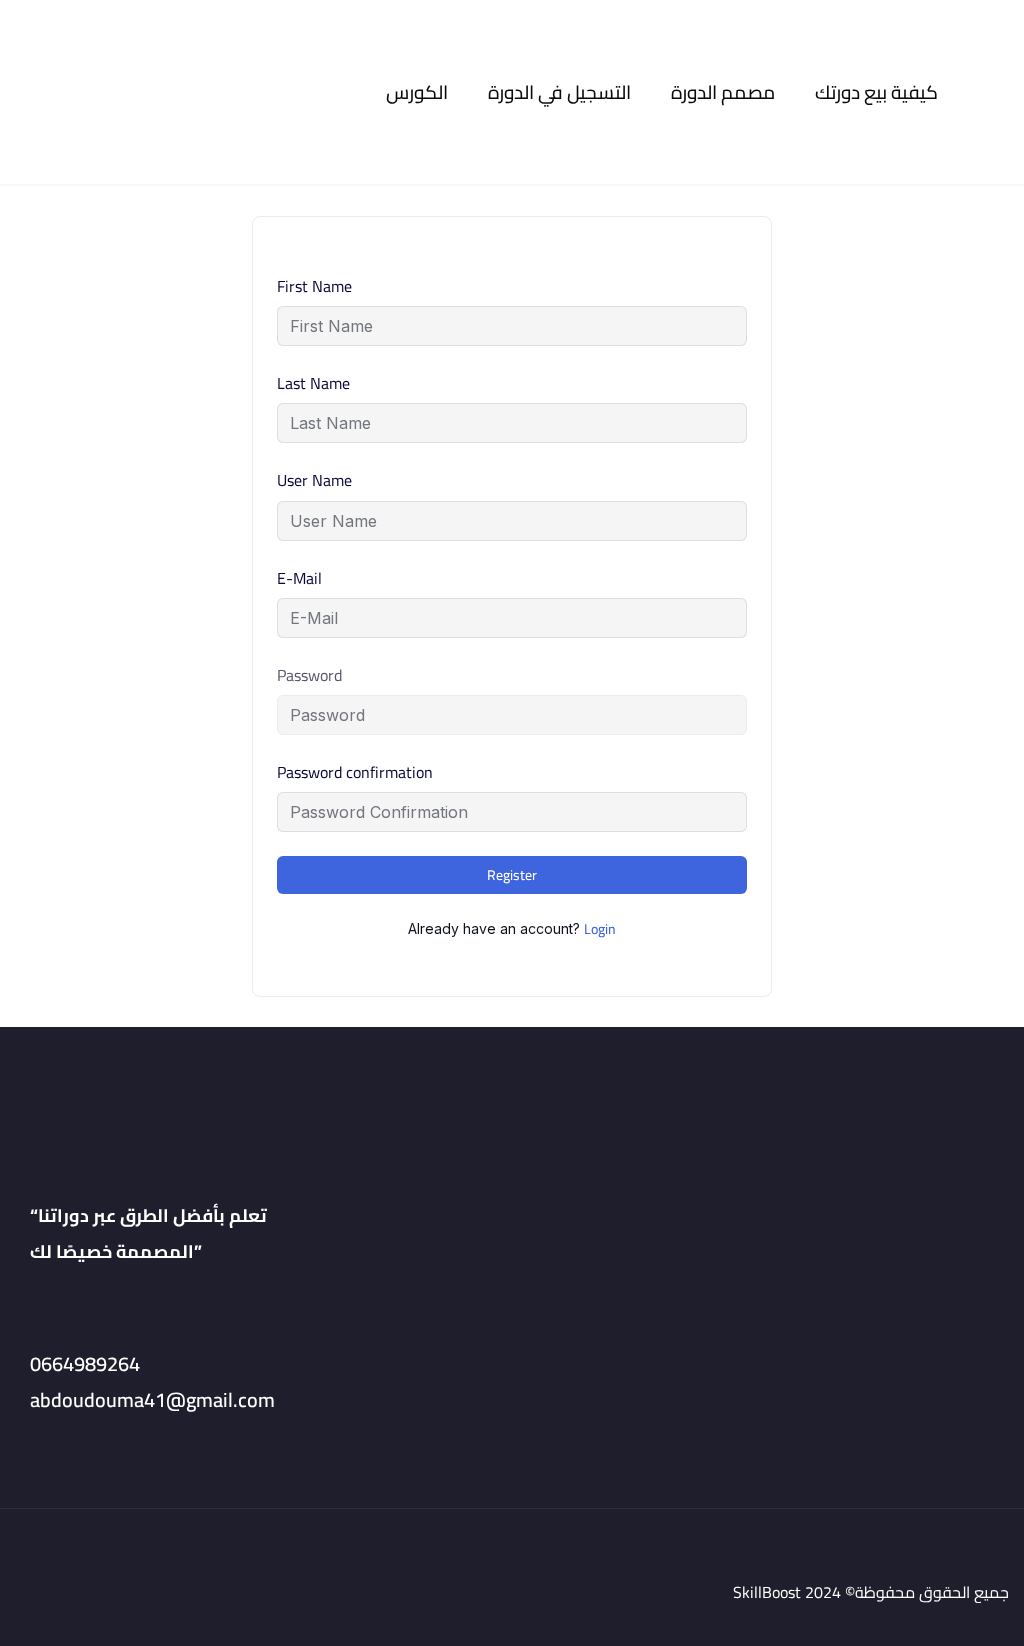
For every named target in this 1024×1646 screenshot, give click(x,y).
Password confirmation (355, 772)
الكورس (417, 92)
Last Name (313, 383)
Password (309, 675)
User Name (314, 480)
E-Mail (299, 578)
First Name (314, 286)
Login (600, 929)
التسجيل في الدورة (559, 92)
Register (512, 875)
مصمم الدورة (723, 92)
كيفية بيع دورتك (876, 92)
